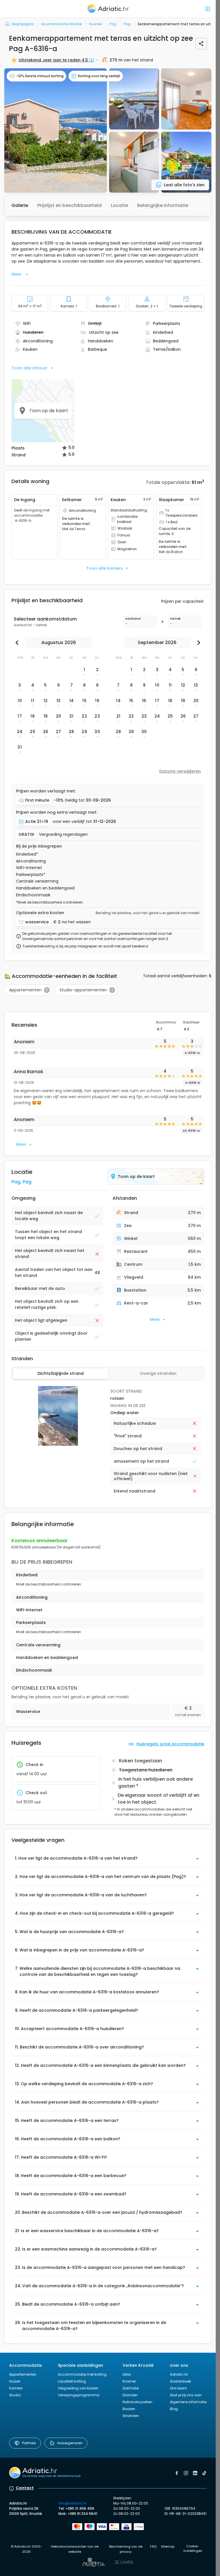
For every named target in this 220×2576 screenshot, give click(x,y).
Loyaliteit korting (72, 2381)
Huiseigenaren (70, 2443)
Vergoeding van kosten (78, 2388)
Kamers (16, 2388)
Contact (25, 2488)
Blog (174, 2409)
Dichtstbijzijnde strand (61, 1373)
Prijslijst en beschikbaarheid (69, 205)
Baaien (129, 2409)
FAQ (153, 2546)
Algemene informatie (188, 2402)
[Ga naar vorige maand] (18, 643)
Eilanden (130, 2395)
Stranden (131, 2416)
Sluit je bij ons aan (186, 2395)
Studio (15, 2395)
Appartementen (23, 2374)
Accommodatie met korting (82, 2374)
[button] (56, 130)
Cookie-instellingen (193, 2549)
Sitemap (168, 2546)
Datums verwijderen (180, 771)
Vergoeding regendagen (63, 835)
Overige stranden (158, 1373)
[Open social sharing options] (201, 44)
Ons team (178, 2388)
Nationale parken (137, 2402)
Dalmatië (131, 2388)
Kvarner (129, 2381)
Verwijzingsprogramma (79, 2395)
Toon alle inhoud (29, 368)
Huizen (15, 2381)
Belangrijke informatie (163, 205)
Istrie (127, 2374)
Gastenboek (180, 2381)
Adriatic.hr (179, 2374)
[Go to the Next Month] (197, 643)
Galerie (20, 205)
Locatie (119, 205)
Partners (29, 2443)
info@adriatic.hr (72, 2503)
